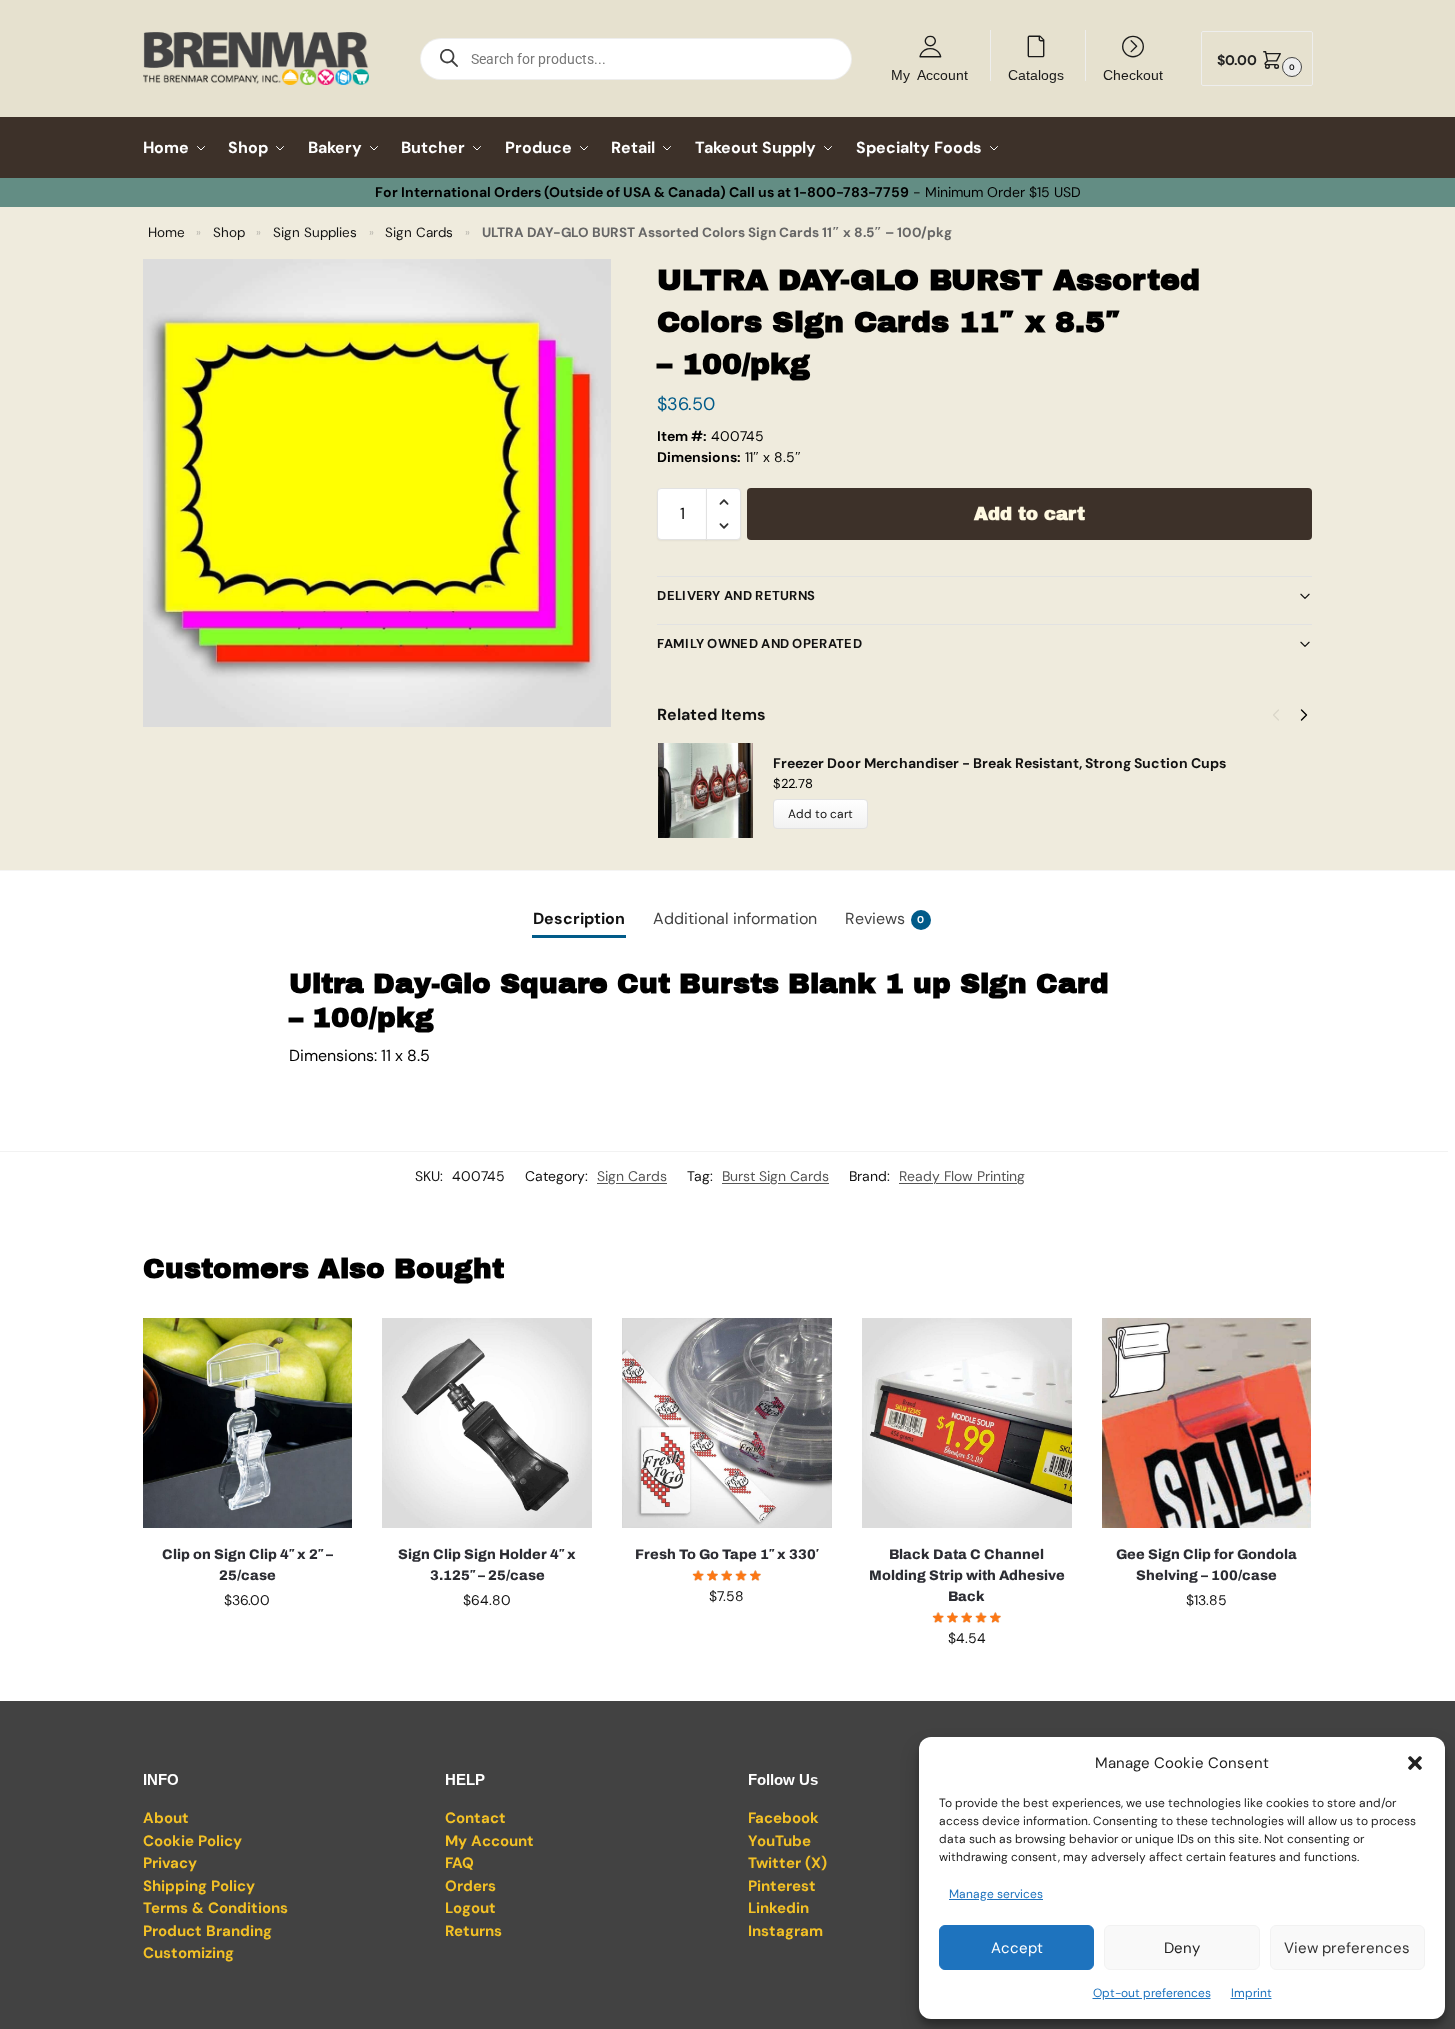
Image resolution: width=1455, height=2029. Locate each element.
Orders (470, 1886)
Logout (470, 1908)
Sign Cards (419, 232)
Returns (473, 1931)
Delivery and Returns (736, 595)
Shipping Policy (199, 1886)
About (166, 1818)
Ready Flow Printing (962, 1176)
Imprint (1251, 1993)
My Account (929, 74)
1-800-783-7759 (851, 192)
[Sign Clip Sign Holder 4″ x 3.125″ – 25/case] (487, 1423)
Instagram (785, 1931)
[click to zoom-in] (377, 493)
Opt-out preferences (1152, 1993)
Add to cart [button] (247, 1643)
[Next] (1304, 715)
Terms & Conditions (215, 1908)
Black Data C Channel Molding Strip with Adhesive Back (967, 1575)
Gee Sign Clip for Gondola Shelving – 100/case (1206, 1565)
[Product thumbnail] (715, 790)
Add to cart (1029, 514)
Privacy (170, 1863)
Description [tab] (579, 918)
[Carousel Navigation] (1284, 715)
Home (166, 232)
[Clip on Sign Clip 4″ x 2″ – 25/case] (248, 1423)
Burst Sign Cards (775, 1176)
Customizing (188, 1953)
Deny (1182, 1948)
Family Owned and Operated (759, 643)
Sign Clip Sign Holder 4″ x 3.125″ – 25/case (487, 1565)
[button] (1415, 1763)
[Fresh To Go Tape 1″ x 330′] (727, 1423)
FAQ (459, 1863)
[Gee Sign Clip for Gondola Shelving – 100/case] (1207, 1423)
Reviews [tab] (885, 918)
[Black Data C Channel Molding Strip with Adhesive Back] (967, 1423)
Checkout (1133, 74)
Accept (1017, 1948)
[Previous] (1276, 715)
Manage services (996, 1894)
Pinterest (782, 1886)
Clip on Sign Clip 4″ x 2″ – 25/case (247, 1565)
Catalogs (1036, 74)
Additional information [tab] (735, 918)
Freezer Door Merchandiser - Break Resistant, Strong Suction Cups (999, 763)
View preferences (1347, 1948)
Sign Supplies (315, 232)
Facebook (783, 1818)
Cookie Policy (192, 1841)
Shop (229, 232)
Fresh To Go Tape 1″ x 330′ (726, 1554)
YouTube (779, 1841)
